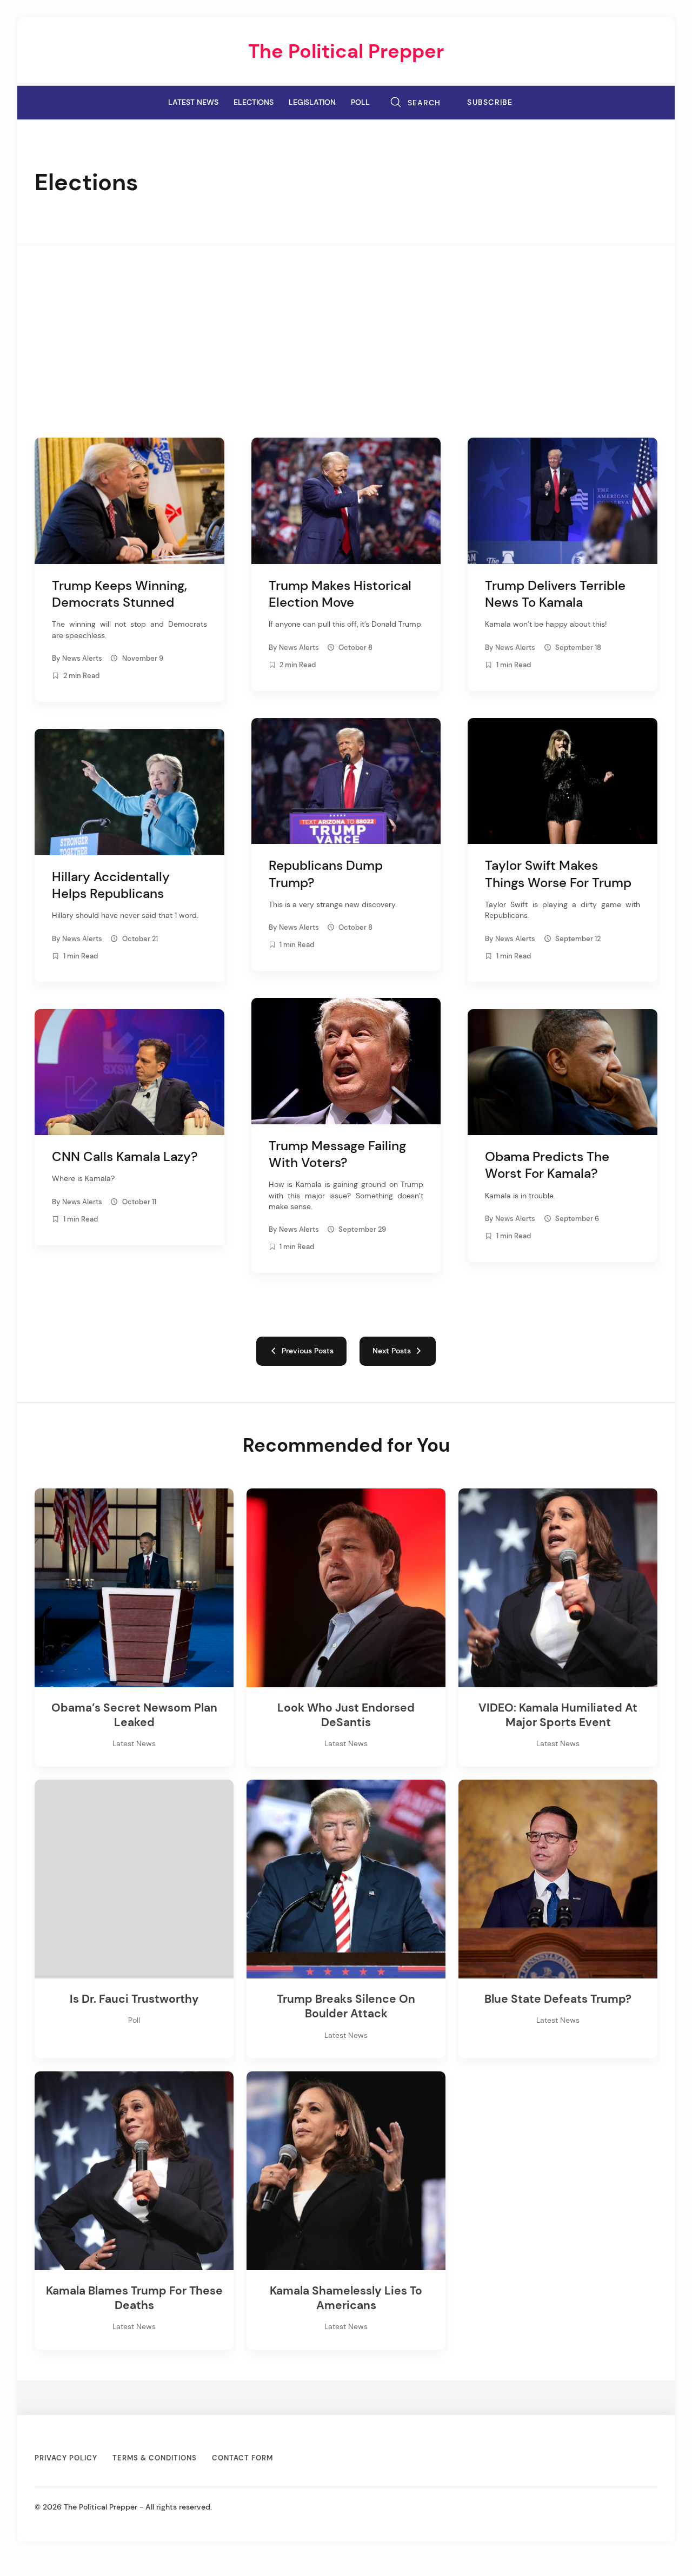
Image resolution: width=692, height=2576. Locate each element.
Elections (254, 102)
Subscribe (490, 102)
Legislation (312, 102)
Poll (360, 102)
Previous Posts (305, 1351)
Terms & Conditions (155, 2458)
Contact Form (242, 2458)
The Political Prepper (346, 51)
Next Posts (394, 1351)
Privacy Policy (66, 2458)
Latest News (193, 102)
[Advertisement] (346, 326)
